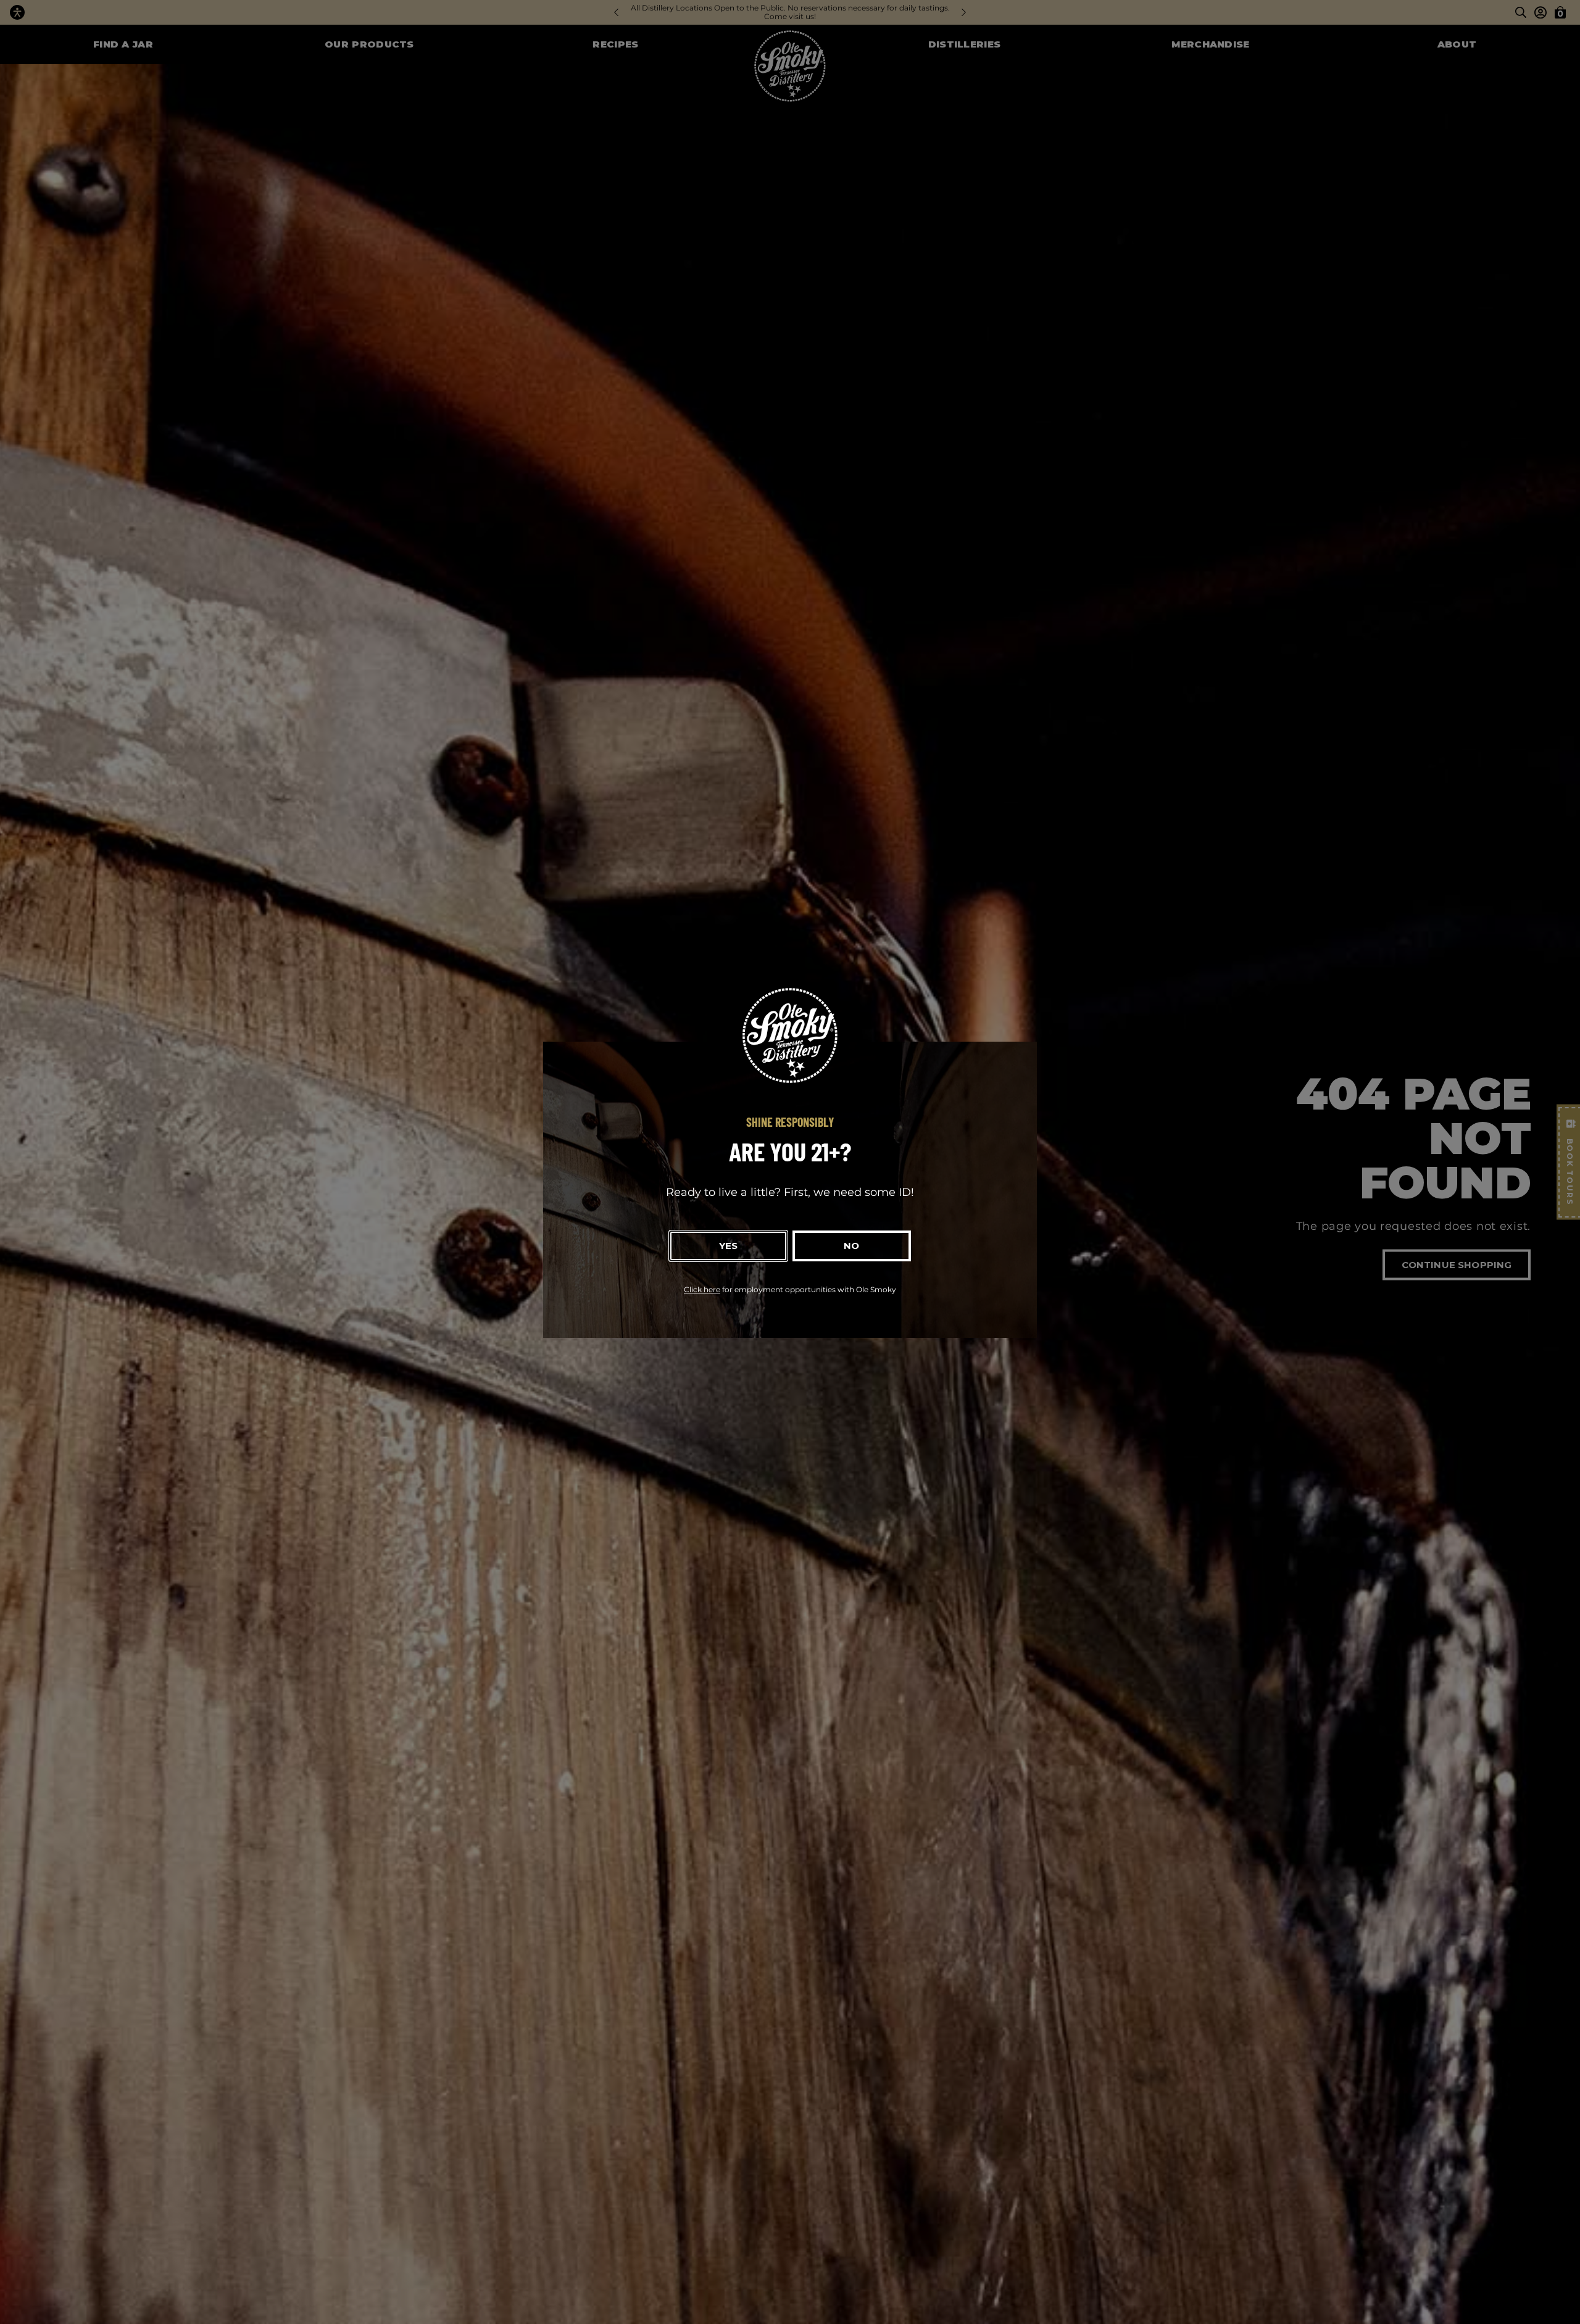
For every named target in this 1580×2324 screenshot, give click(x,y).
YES (728, 1246)
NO (851, 1246)
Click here (702, 1289)
